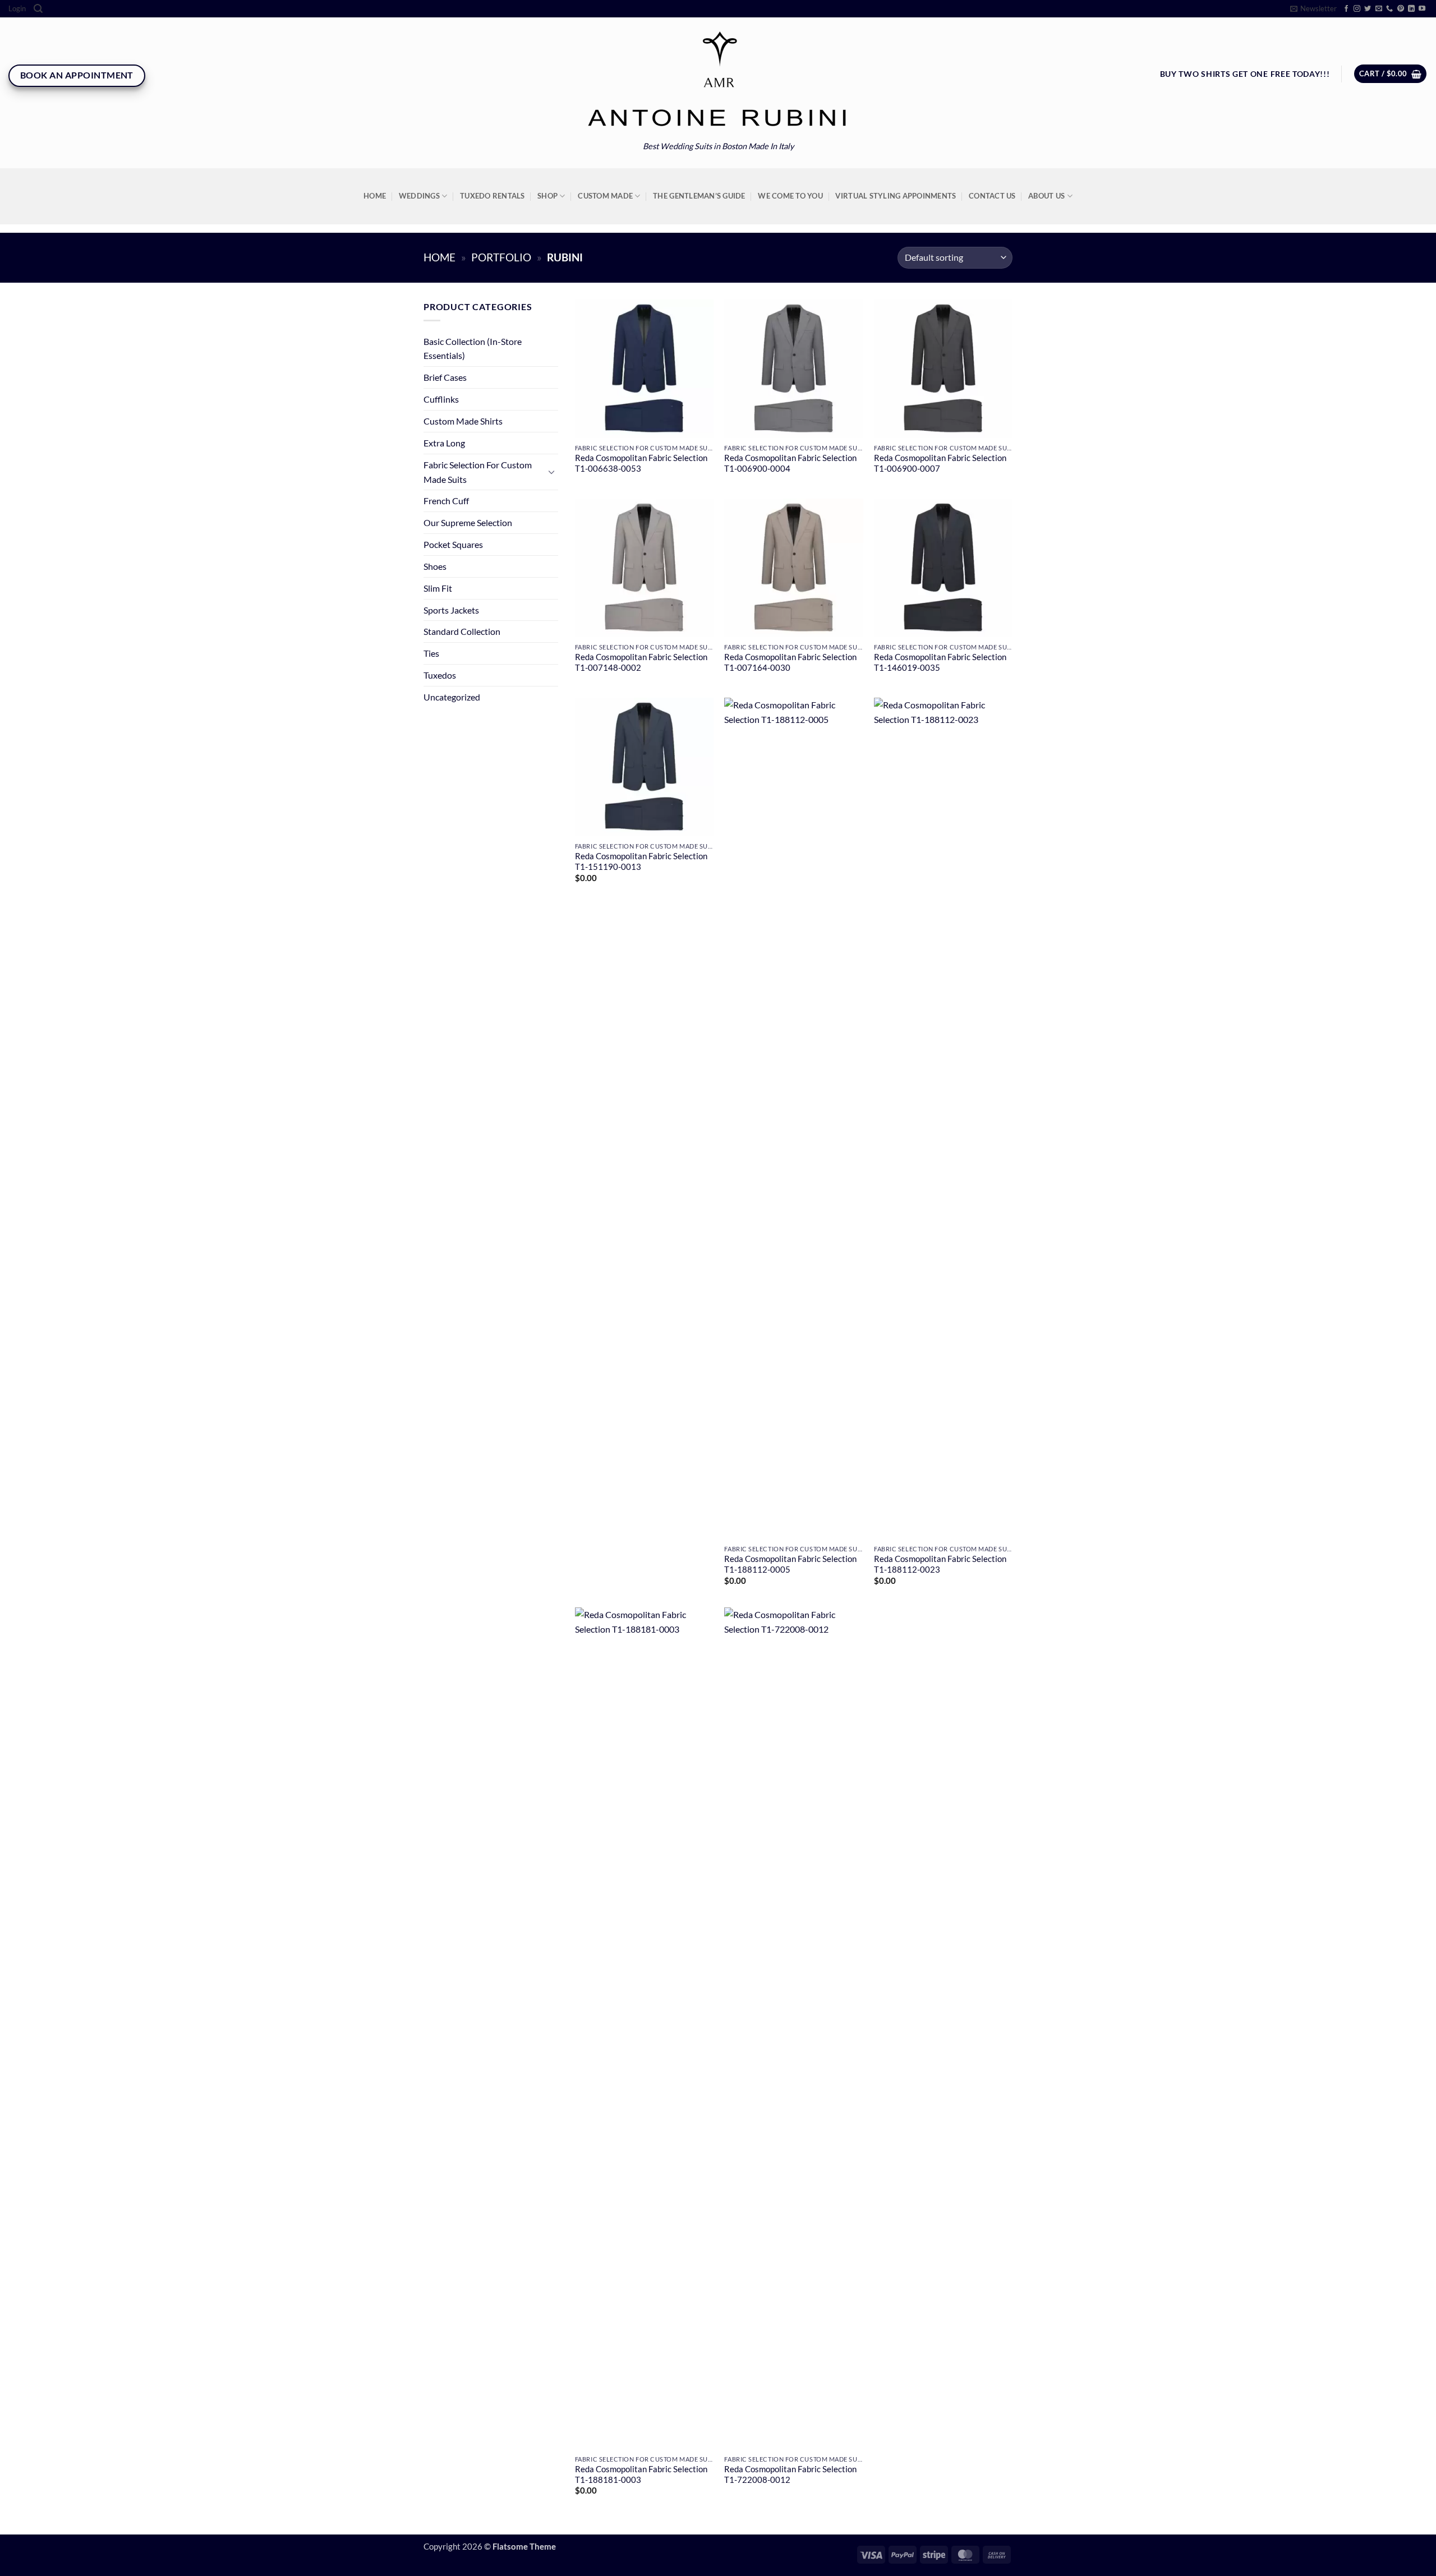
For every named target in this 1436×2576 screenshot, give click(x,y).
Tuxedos (440, 675)
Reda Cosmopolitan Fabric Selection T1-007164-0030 (790, 662)
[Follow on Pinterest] (1401, 9)
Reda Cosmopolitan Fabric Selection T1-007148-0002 (641, 662)
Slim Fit (438, 588)
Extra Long (444, 443)
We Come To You (790, 196)
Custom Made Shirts (463, 421)
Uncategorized (452, 697)
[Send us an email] (1379, 9)
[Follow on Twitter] (1368, 9)
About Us (1046, 196)
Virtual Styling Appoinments (896, 196)
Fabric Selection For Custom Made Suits (478, 472)
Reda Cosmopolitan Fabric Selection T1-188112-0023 (940, 1564)
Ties (431, 653)
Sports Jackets (451, 610)
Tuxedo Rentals (493, 196)
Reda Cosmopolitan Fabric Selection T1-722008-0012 (790, 2474)
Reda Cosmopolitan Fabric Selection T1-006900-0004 (790, 463)
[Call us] (1389, 9)
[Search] (38, 9)
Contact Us (992, 196)
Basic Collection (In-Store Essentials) (473, 349)
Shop (547, 196)
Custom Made (605, 196)
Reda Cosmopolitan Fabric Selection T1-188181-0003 (641, 2474)
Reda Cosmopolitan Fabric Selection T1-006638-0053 (641, 463)
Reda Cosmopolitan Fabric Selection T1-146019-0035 (940, 662)
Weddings (419, 196)
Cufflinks (441, 399)
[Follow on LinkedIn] (1411, 9)
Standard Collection (462, 631)
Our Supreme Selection (468, 522)
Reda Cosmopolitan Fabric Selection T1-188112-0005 (790, 1564)
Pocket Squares (453, 544)
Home (375, 196)
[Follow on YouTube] (1422, 9)
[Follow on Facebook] (1346, 9)
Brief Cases (445, 377)
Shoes (435, 566)
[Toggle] (551, 472)
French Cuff (446, 501)
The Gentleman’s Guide (699, 196)
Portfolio (501, 257)
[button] (17, 9)
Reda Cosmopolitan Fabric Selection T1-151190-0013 (641, 861)
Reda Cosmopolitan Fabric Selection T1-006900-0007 (940, 463)
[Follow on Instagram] (1357, 9)
